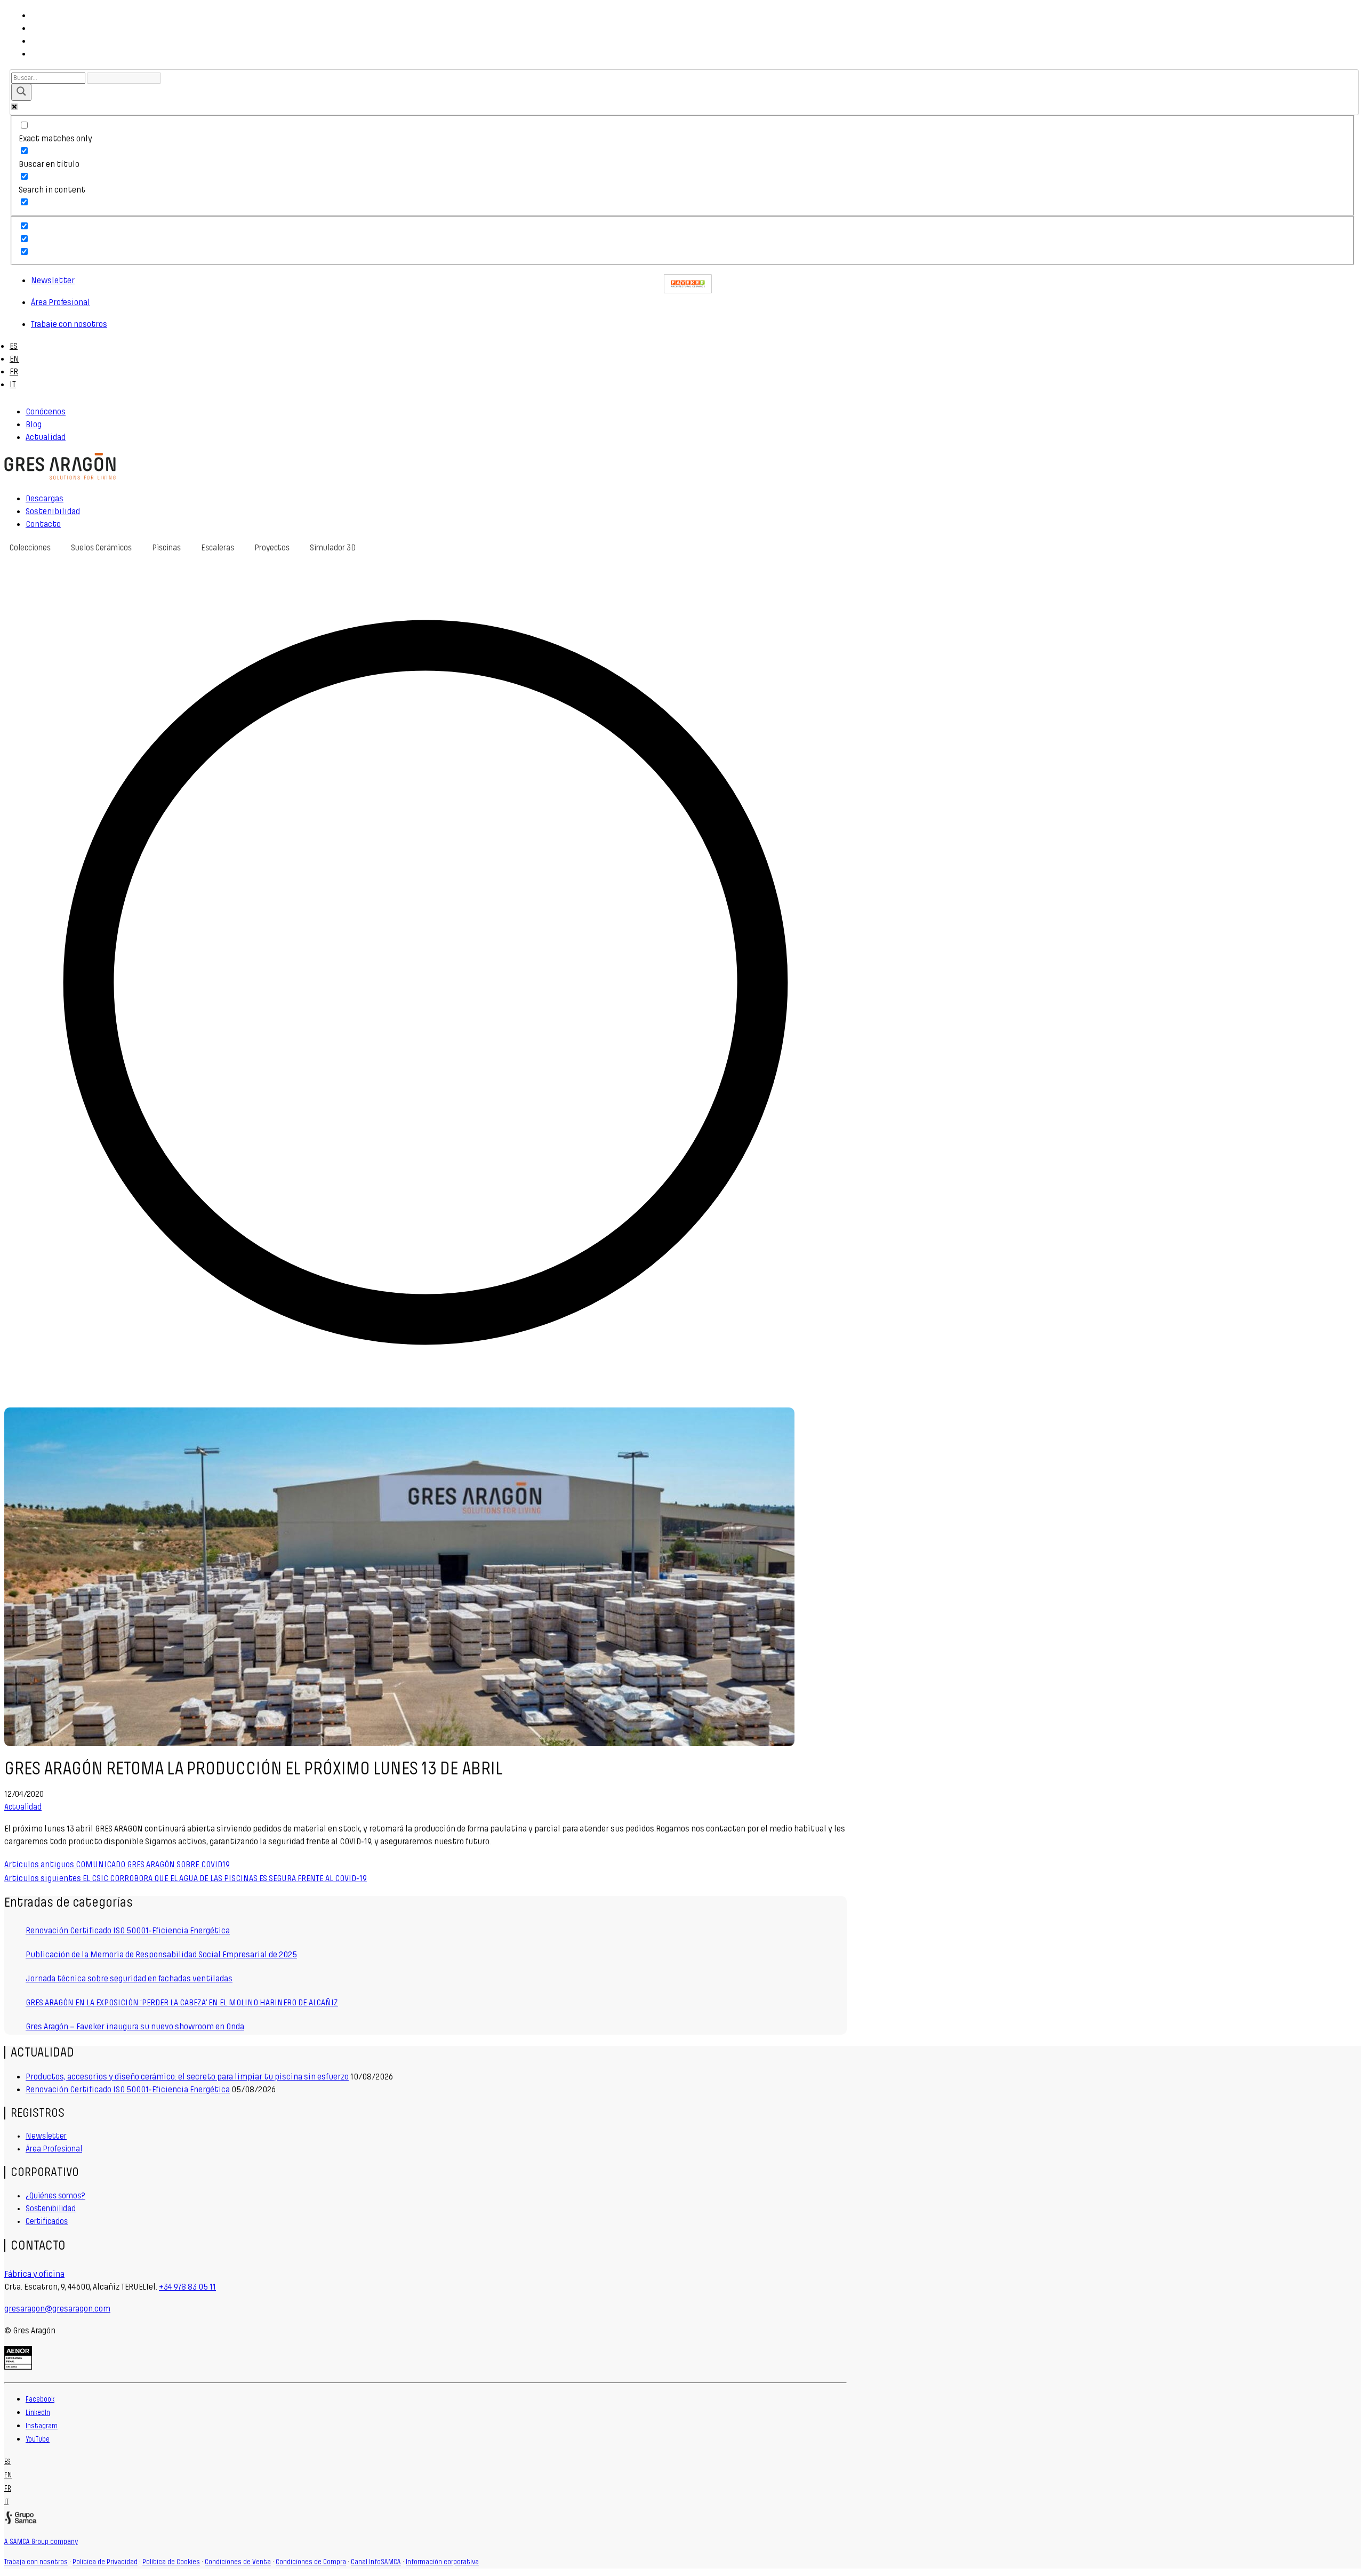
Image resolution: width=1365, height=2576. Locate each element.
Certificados (47, 2221)
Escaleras (218, 548)
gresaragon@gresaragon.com (57, 2309)
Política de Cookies (171, 2562)
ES (14, 346)
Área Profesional (54, 2149)
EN (14, 359)
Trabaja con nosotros (36, 2562)
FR (14, 371)
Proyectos (272, 548)
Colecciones (30, 548)
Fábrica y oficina (34, 2274)
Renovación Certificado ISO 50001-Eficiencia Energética (128, 2089)
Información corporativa (442, 2562)
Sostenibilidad (51, 2209)
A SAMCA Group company (41, 2542)
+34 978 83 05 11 (187, 2287)
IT (13, 384)
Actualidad (23, 1807)
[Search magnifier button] (21, 92)
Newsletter (46, 2136)
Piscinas (166, 548)
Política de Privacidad (105, 2562)
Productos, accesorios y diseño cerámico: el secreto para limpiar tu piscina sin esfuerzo (187, 2077)
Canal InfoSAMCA (376, 2562)
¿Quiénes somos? (55, 2196)
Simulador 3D (333, 548)
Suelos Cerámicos (101, 548)
